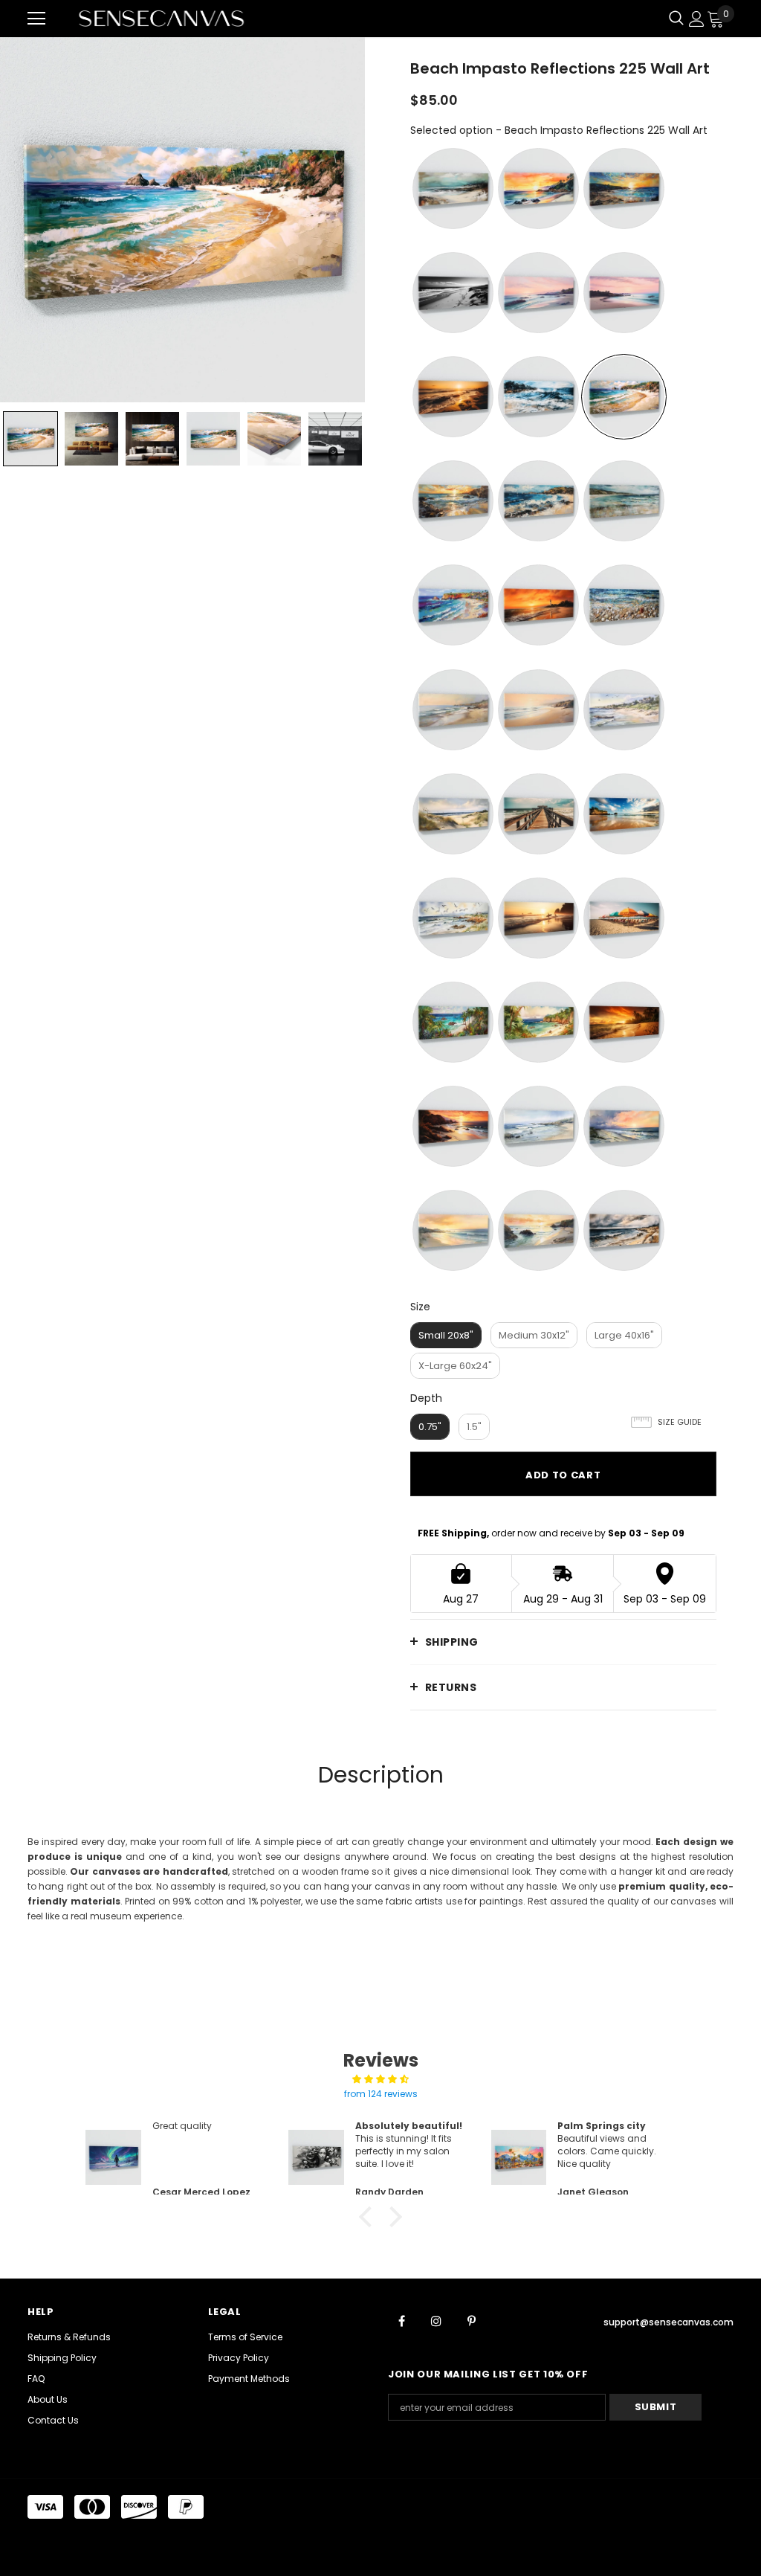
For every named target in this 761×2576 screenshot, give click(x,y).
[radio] (453, 189)
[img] (380, 2079)
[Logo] (161, 18)
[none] (30, 439)
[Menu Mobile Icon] (36, 19)
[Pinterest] (471, 2320)
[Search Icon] (676, 19)
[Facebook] (401, 2320)
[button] (369, 2217)
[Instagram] (436, 2320)
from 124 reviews (381, 2094)
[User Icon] (697, 19)
